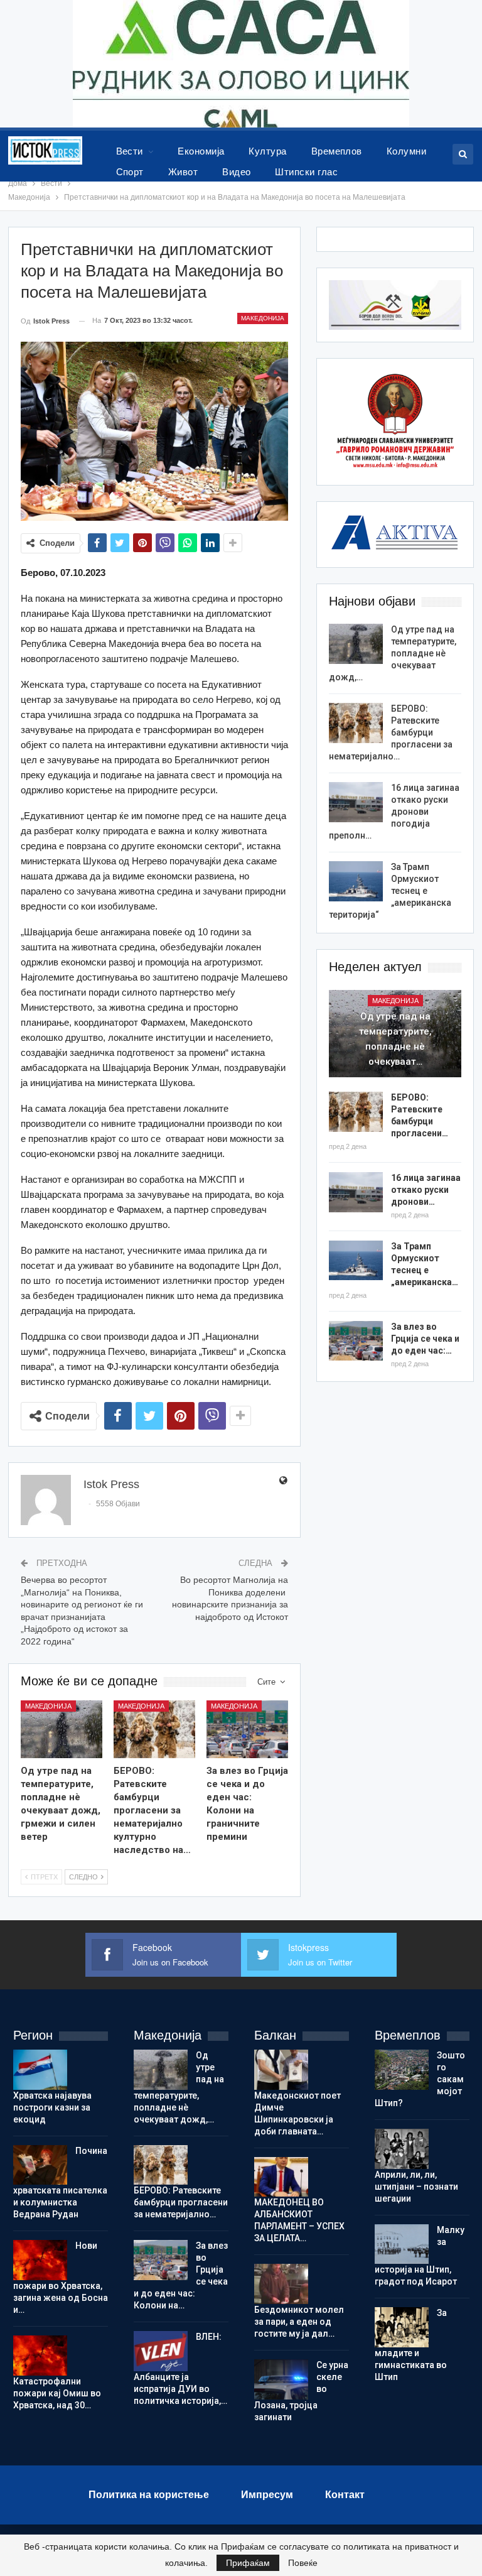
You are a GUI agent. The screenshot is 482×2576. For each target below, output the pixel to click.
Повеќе (303, 2563)
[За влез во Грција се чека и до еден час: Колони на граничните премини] (247, 1729)
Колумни (406, 151)
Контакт (345, 2495)
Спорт (130, 172)
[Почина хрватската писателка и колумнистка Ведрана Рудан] (40, 2165)
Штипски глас (306, 172)
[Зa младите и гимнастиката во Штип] (402, 2327)
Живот (183, 172)
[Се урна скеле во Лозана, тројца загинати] (281, 2379)
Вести (130, 151)
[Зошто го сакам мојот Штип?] (402, 2070)
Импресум (267, 2495)
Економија (201, 151)
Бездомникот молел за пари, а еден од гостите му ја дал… (299, 2322)
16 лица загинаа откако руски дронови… (426, 1190)
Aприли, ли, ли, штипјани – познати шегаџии (416, 2187)
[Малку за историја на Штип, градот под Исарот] (402, 2244)
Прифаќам (248, 2563)
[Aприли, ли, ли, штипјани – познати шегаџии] (402, 2149)
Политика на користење (149, 2495)
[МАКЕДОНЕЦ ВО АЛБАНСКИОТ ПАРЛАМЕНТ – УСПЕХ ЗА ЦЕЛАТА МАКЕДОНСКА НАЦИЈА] (281, 2177)
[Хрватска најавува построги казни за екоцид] (40, 2070)
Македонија (263, 318)
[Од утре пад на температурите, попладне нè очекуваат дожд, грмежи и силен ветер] (62, 1729)
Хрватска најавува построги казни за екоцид (52, 2107)
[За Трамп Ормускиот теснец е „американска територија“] (356, 881)
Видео (236, 172)
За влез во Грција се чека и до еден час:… (425, 1339)
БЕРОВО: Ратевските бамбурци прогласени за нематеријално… (391, 732)
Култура (267, 151)
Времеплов (337, 151)
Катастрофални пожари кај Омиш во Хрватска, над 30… (57, 2393)
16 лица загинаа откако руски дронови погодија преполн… (394, 812)
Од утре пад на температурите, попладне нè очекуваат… (395, 1039)
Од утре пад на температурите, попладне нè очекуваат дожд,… (393, 653)
